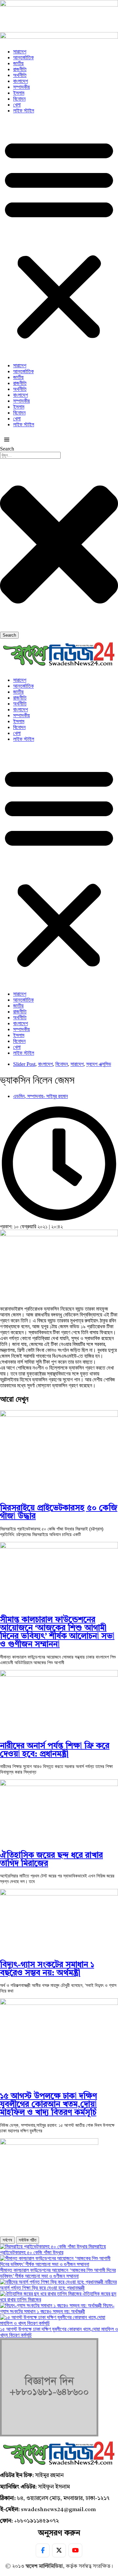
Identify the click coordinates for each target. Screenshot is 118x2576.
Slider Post (24, 1064)
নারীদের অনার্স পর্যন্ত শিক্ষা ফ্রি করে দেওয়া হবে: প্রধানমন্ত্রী (55, 1750)
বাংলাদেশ (20, 81)
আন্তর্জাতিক (23, 58)
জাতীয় (18, 63)
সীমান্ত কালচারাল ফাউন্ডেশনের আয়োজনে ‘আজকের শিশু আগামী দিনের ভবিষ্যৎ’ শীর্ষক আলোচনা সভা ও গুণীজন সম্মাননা (57, 1632)
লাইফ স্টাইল (24, 111)
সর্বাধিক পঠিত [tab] (28, 2240)
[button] (59, 238)
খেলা (17, 105)
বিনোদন (19, 99)
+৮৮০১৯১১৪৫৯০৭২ (37, 2521)
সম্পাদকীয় (21, 87)
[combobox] (30, 455)
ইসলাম (19, 93)
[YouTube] (75, 2550)
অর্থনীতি (20, 75)
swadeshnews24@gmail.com (58, 2510)
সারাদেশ (20, 52)
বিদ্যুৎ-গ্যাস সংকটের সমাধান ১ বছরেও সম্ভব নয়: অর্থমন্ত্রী (47, 1969)
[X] (59, 2550)
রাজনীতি (20, 69)
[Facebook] (43, 2550)
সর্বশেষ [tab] (7, 2240)
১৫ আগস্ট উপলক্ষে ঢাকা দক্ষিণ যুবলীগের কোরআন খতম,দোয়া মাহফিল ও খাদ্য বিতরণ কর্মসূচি (49, 2105)
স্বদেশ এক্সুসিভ (99, 1064)
